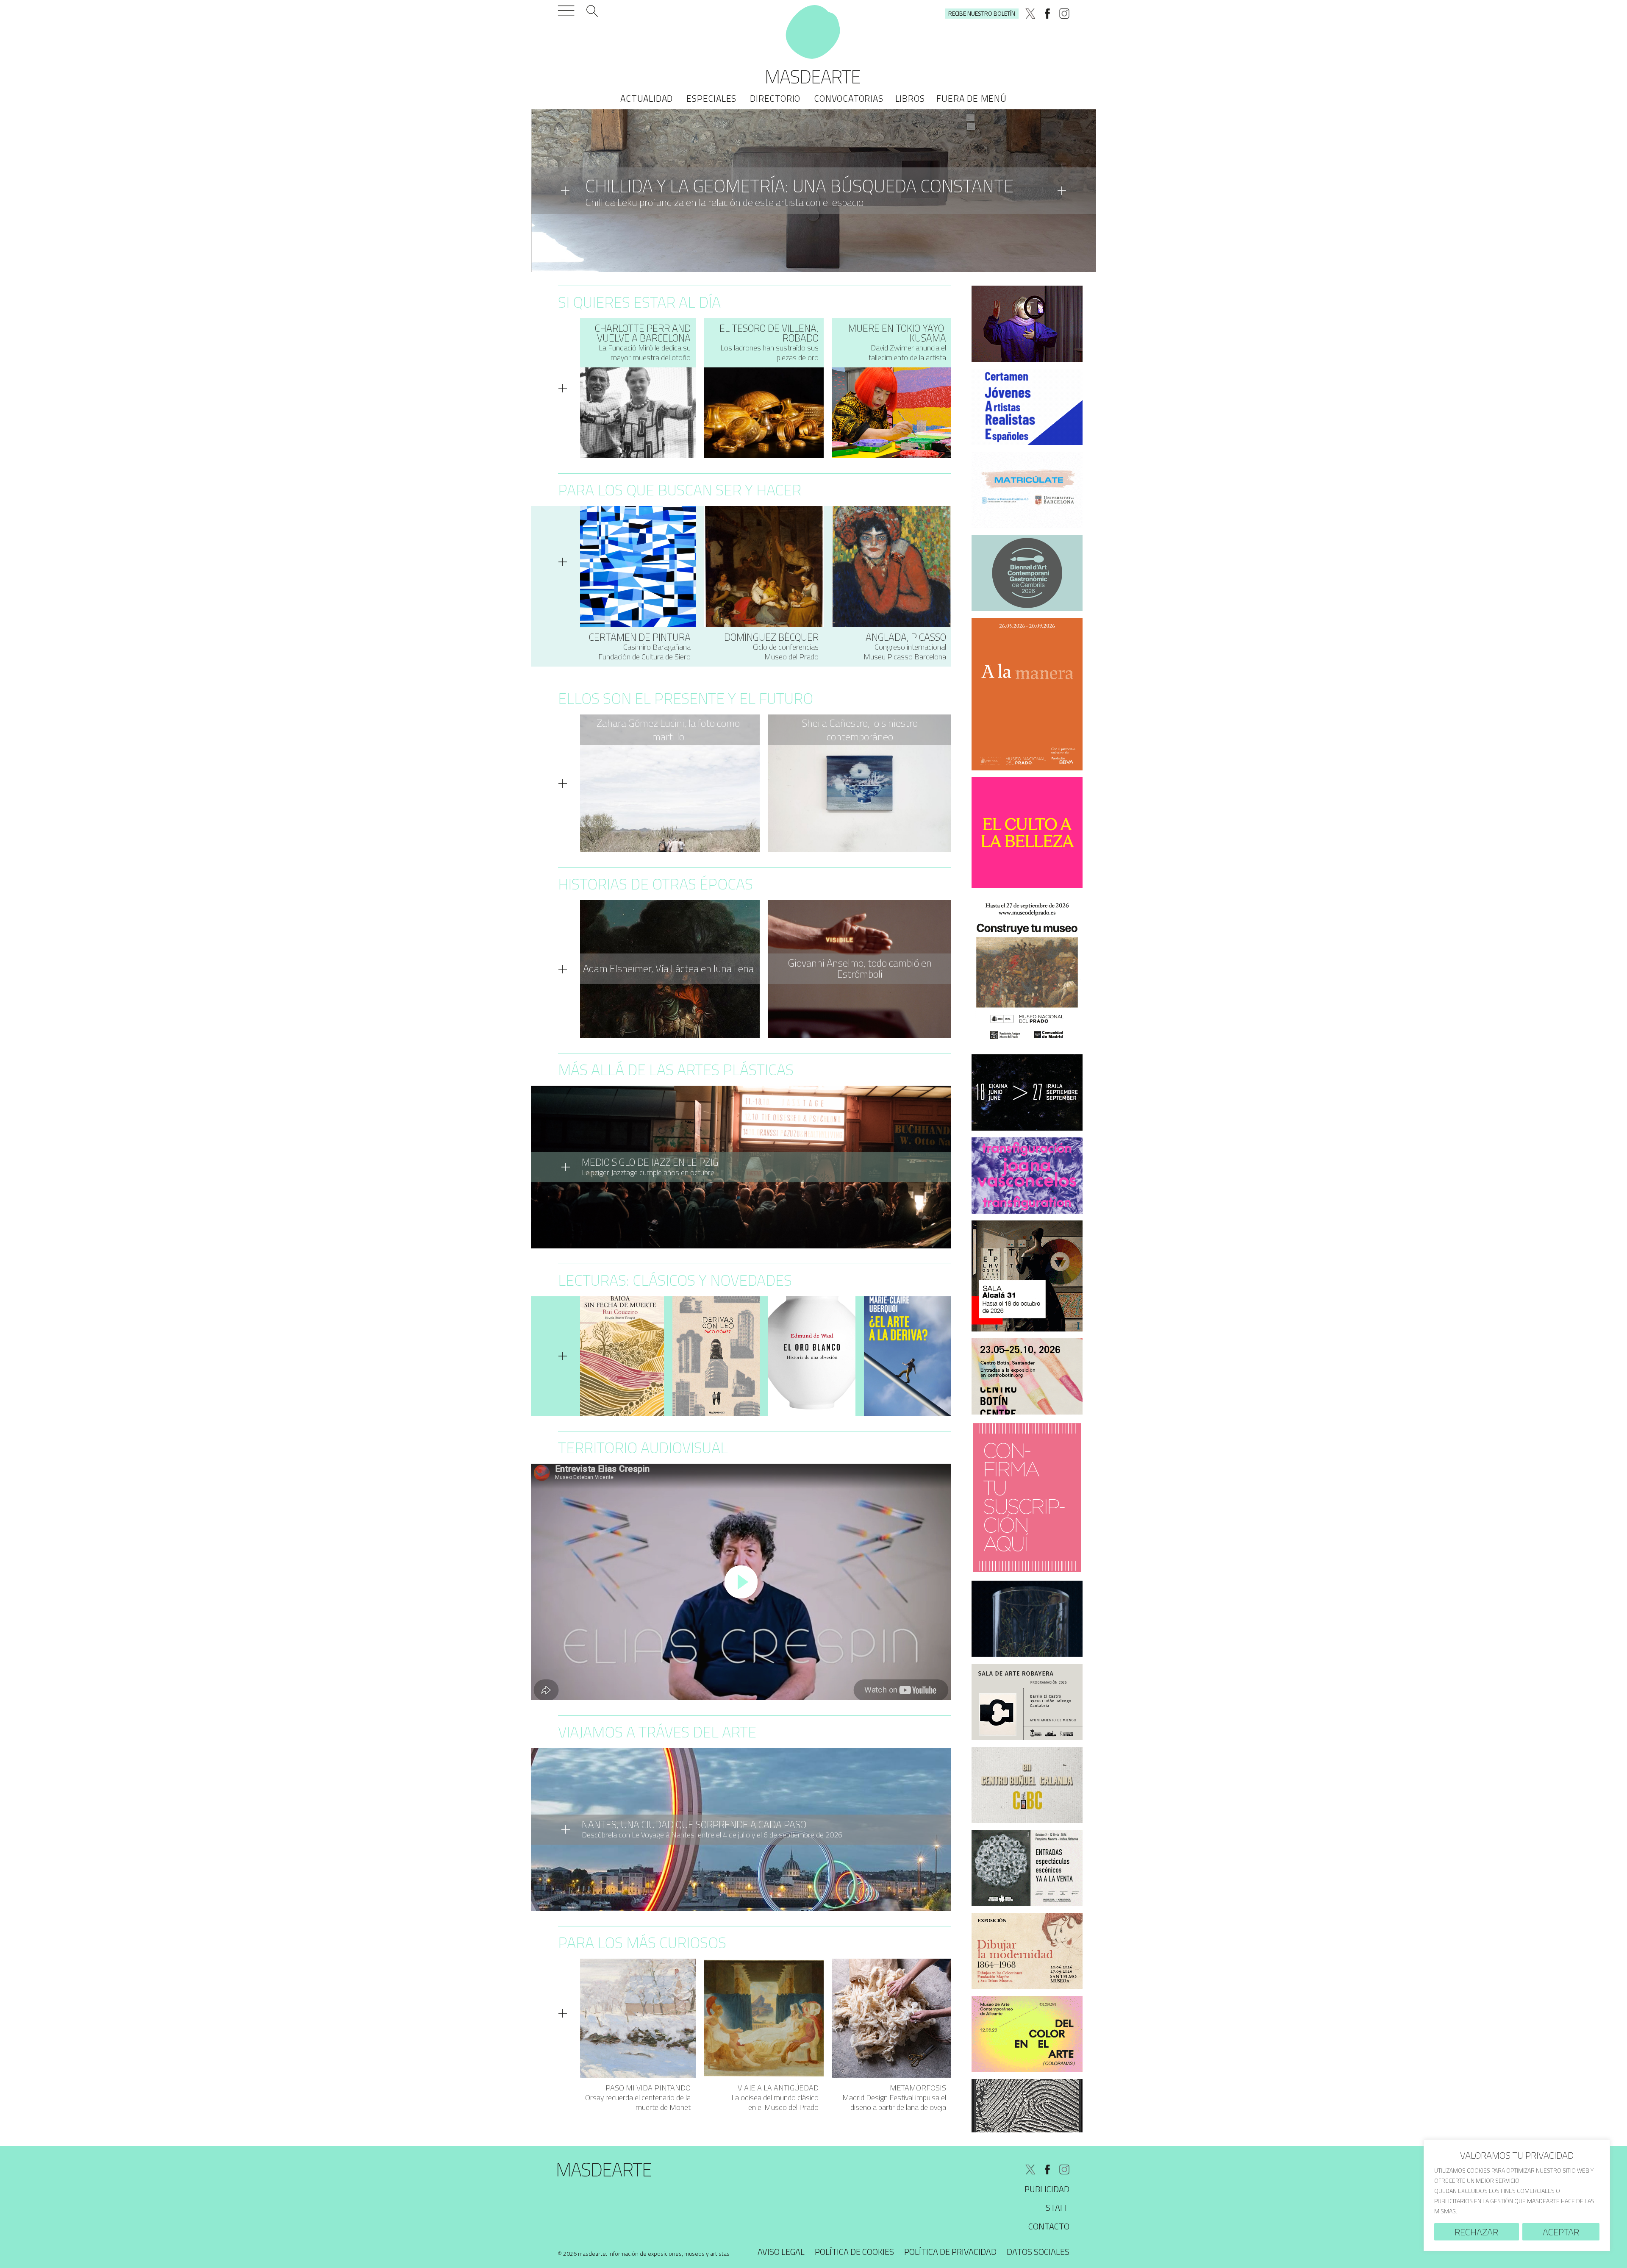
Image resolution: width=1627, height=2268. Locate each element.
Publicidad (1047, 2189)
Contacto (1049, 2226)
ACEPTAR (1561, 2232)
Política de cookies (854, 2252)
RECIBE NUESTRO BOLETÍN (982, 13)
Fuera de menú (971, 98)
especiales (711, 98)
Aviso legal (781, 2252)
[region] (1517, 2195)
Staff (1058, 2208)
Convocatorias (848, 98)
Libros (910, 98)
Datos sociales (1038, 2252)
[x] (1030, 14)
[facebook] (1047, 14)
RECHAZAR (1476, 2232)
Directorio (775, 98)
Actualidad (647, 98)
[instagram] (1064, 14)
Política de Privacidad (950, 2252)
